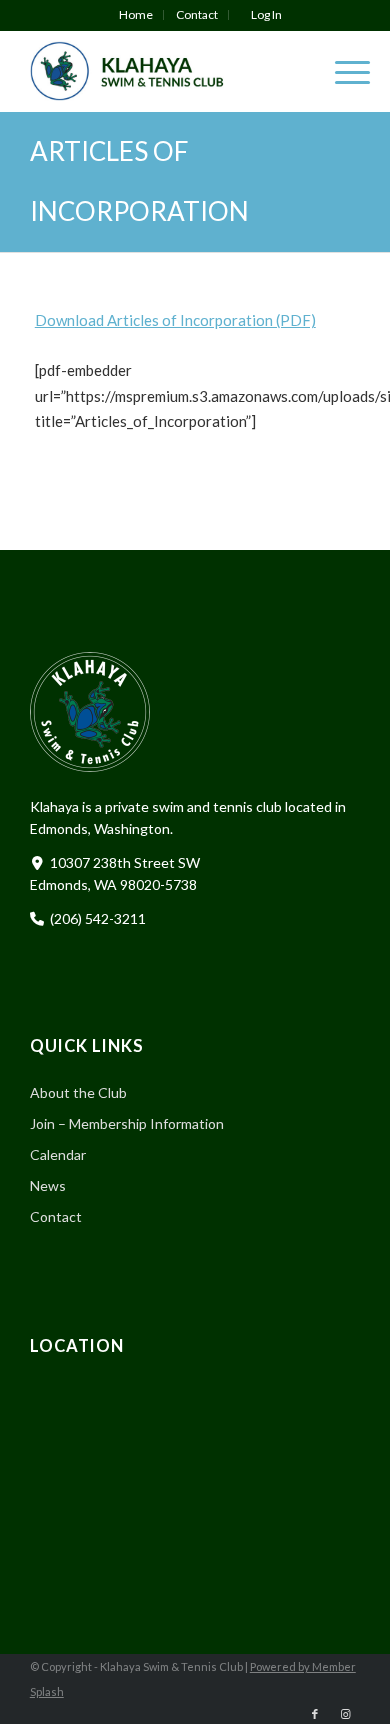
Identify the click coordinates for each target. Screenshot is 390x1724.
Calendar (58, 1154)
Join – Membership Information (127, 1123)
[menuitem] (136, 15)
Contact (197, 14)
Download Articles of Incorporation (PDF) (175, 320)
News (48, 1185)
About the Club (78, 1092)
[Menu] (342, 71)
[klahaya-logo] (162, 71)
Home (136, 14)
